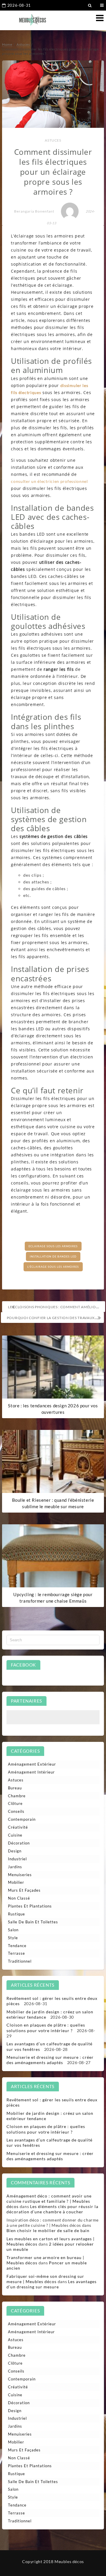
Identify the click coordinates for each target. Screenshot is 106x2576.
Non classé (19, 1898)
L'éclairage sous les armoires (53, 1267)
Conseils (16, 1811)
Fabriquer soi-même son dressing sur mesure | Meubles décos (45, 2279)
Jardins (15, 1867)
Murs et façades (24, 1890)
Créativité (18, 1827)
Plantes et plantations (30, 1906)
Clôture (15, 1803)
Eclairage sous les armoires (53, 1246)
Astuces (53, 140)
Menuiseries (20, 1875)
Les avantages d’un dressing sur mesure (52, 2284)
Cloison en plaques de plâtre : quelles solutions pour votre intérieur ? (46, 2028)
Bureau (15, 1788)
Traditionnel (20, 1961)
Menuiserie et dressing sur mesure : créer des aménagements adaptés (50, 2060)
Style (13, 1938)
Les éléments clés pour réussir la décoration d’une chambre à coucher (52, 2209)
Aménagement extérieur (32, 1764)
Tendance (17, 1946)
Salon (13, 1930)
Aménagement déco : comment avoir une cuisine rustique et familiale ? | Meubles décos (49, 2201)
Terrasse (16, 1953)
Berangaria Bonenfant (34, 211)
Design (15, 1851)
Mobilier (16, 1882)
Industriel (17, 1859)
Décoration (19, 1843)
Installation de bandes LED (53, 1256)
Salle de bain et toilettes (33, 1922)
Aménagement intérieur (31, 1772)
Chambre (17, 1796)
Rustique (16, 1914)
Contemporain (22, 1819)
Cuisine (15, 1835)
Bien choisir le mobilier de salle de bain (48, 2230)
